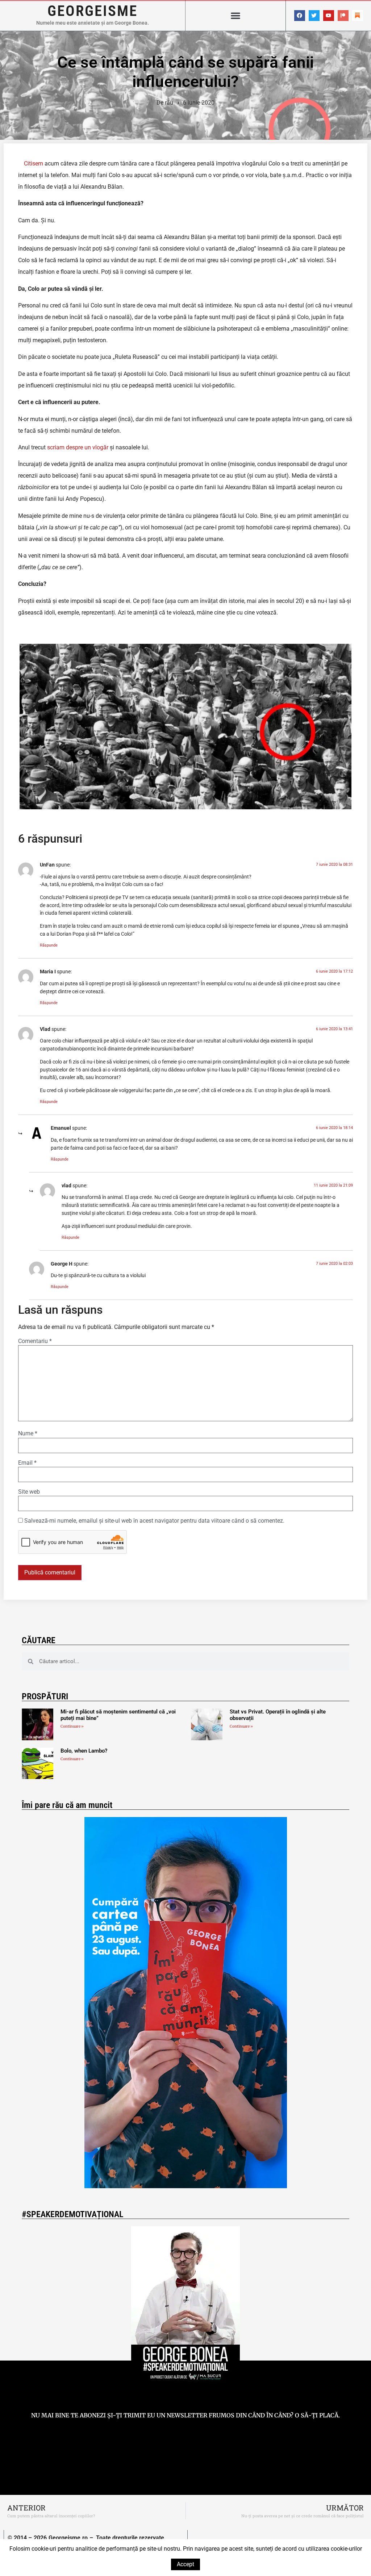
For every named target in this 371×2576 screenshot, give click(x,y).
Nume (28, 1434)
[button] (235, 16)
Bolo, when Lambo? (84, 1751)
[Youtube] (329, 16)
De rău (165, 103)
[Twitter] (314, 16)
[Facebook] (300, 16)
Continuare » (72, 1726)
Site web (29, 1492)
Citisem (34, 163)
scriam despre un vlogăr (78, 447)
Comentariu (35, 1341)
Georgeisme (93, 11)
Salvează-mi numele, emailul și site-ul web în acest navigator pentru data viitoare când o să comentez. (154, 1521)
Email (27, 1463)
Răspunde (49, 945)
